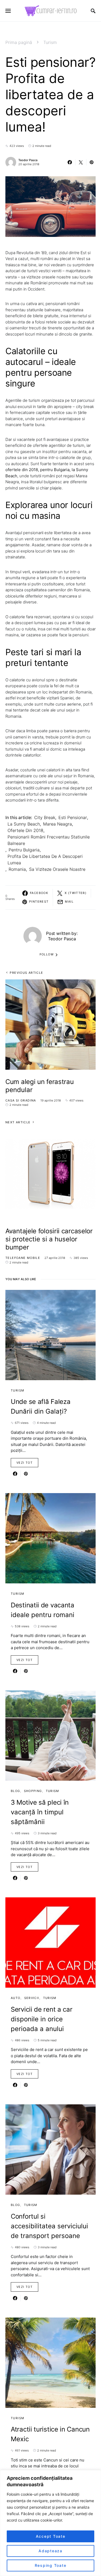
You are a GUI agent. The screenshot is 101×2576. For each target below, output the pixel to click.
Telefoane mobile (23, 1258)
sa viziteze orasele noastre (57, 869)
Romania (17, 869)
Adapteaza (50, 2551)
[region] (50, 2523)
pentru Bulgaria (24, 850)
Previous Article (26, 973)
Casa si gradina (21, 1100)
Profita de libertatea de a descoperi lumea (45, 859)
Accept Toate (51, 2536)
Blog (15, 1791)
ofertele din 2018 (25, 830)
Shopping (33, 1791)
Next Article (18, 1122)
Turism (50, 42)
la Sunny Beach (24, 824)
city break (45, 817)
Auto (16, 1998)
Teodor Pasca (28, 160)
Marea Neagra (58, 824)
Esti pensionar (73, 817)
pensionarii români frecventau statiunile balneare (49, 840)
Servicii (32, 1998)
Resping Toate (51, 2565)
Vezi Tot (25, 1463)
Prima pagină (19, 42)
